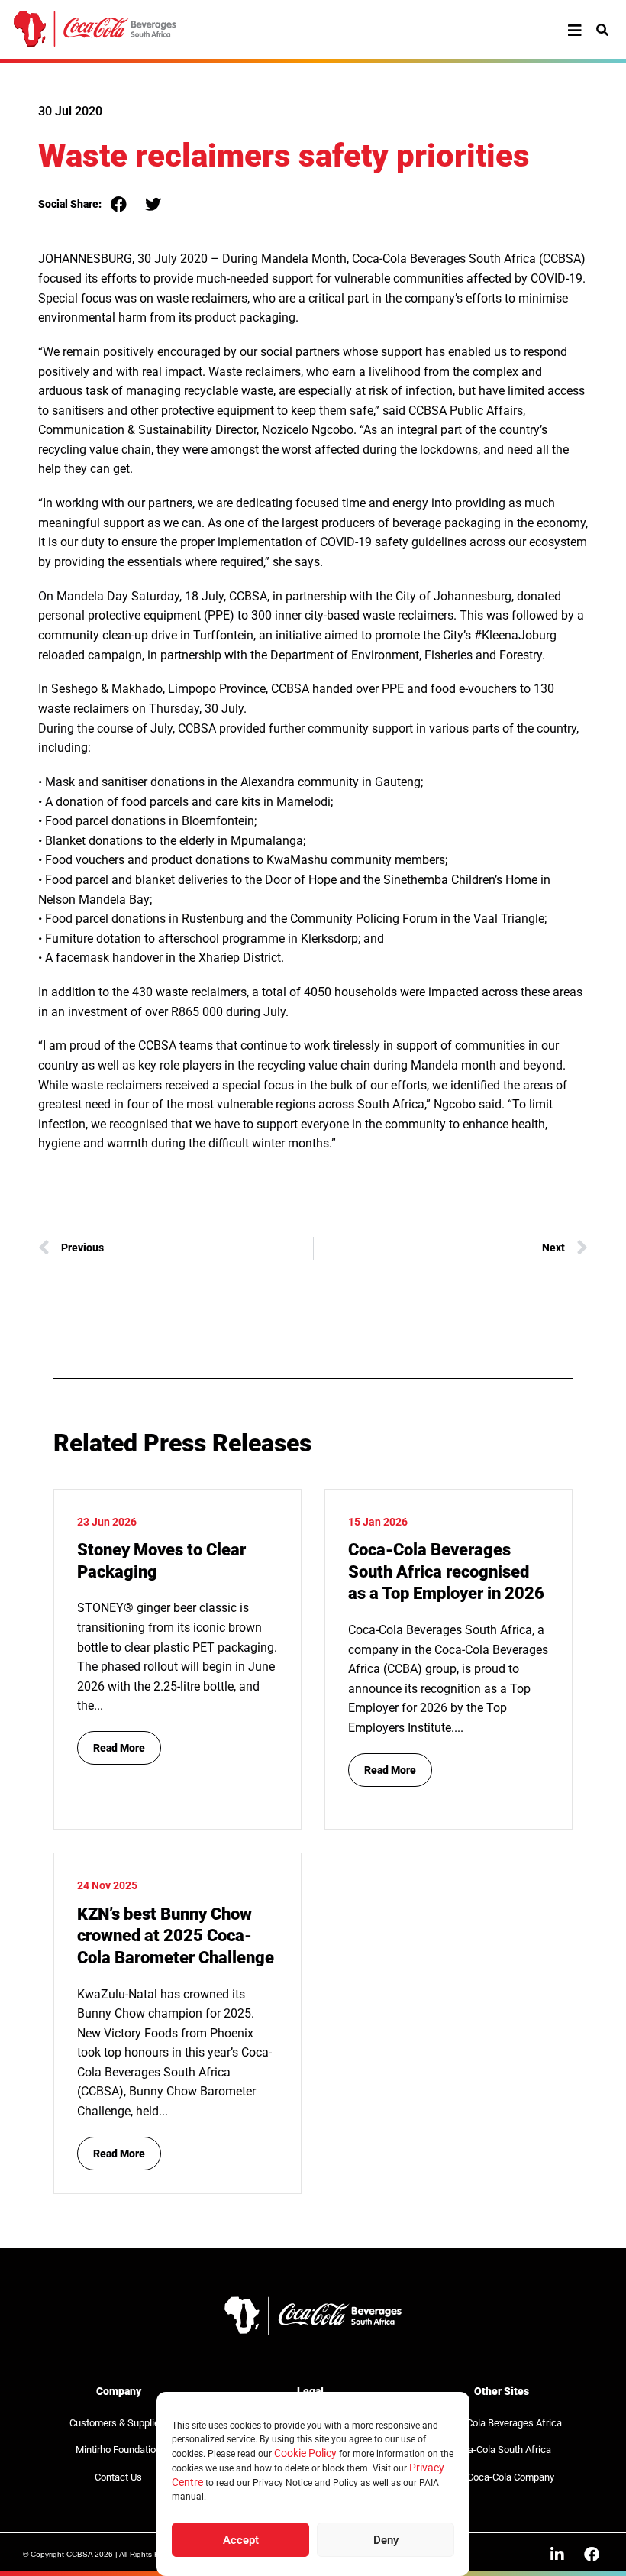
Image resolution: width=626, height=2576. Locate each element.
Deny (386, 2540)
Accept (241, 2540)
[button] (119, 204)
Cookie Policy (305, 2453)
